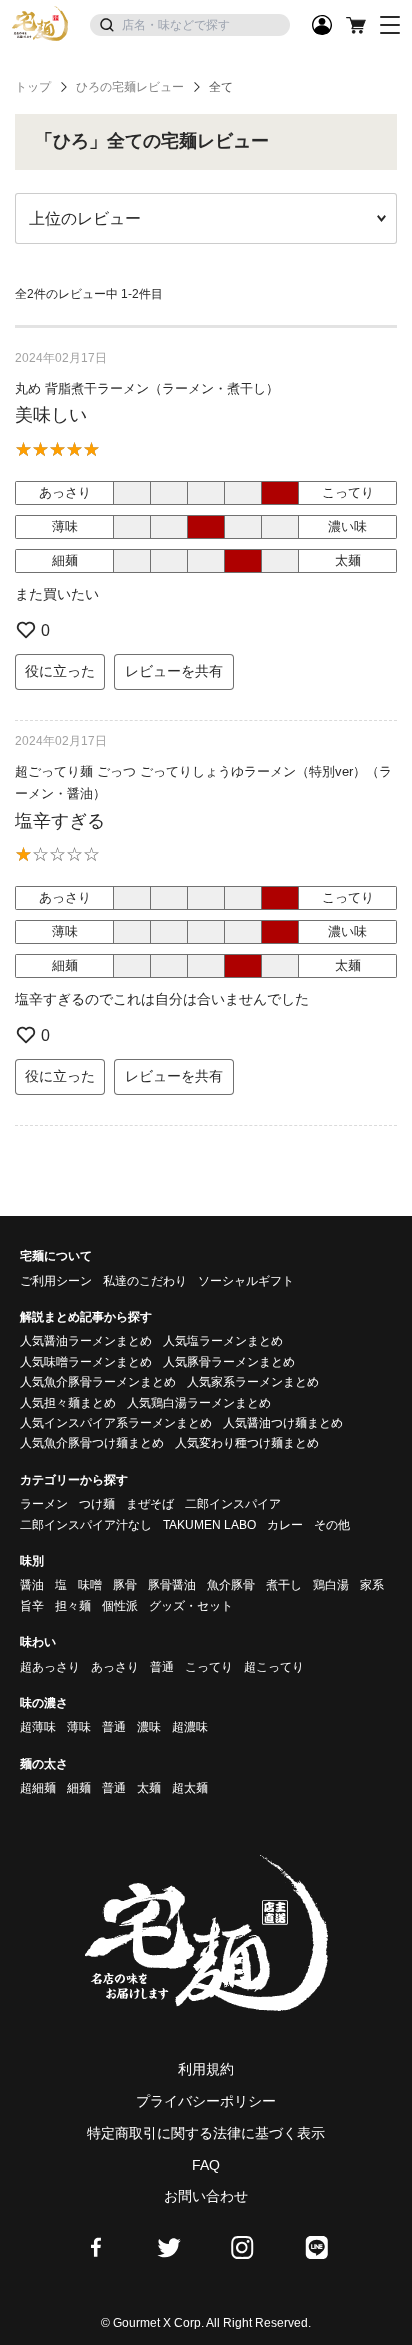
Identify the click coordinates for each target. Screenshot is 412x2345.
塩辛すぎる (60, 821)
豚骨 (125, 1585)
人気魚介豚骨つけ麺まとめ (92, 1443)
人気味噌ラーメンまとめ (86, 1362)
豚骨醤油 (172, 1585)
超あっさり (50, 1667)
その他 (332, 1525)
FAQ (206, 2165)
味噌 (90, 1585)
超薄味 (38, 1727)
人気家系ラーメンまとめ (253, 1382)
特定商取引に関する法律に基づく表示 (206, 2133)
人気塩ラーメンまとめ (223, 1341)
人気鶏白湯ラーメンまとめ (199, 1403)
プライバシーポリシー (206, 2101)
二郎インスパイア (233, 1504)
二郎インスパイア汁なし (86, 1525)
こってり (209, 1667)
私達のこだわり (145, 1281)
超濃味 (190, 1727)
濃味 (149, 1727)
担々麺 (73, 1606)
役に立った (60, 671)
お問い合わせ (206, 2196)
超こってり (274, 1667)
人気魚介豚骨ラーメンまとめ (98, 1382)
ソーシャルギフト (246, 1281)
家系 (372, 1585)
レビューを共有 (174, 671)
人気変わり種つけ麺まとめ (247, 1443)
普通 (162, 1667)
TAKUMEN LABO (209, 1525)
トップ (33, 87)
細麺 (79, 1788)
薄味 (79, 1727)
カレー (285, 1525)
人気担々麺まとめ (68, 1403)
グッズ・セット (191, 1606)
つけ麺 (97, 1504)
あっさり (115, 1667)
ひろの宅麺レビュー (130, 87)
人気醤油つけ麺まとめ (283, 1423)
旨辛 (32, 1606)
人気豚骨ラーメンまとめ (229, 1362)
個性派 (120, 1606)
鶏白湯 (331, 1585)
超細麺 (38, 1788)
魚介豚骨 (231, 1585)
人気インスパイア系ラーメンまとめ (116, 1423)
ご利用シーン (56, 1281)
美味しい (51, 415)
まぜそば (150, 1504)
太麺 (149, 1788)
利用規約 (206, 2069)
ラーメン (44, 1504)
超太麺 (190, 1788)
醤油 (32, 1585)
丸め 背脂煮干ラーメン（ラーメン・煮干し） (147, 388)
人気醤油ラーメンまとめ (86, 1341)
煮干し (284, 1585)
